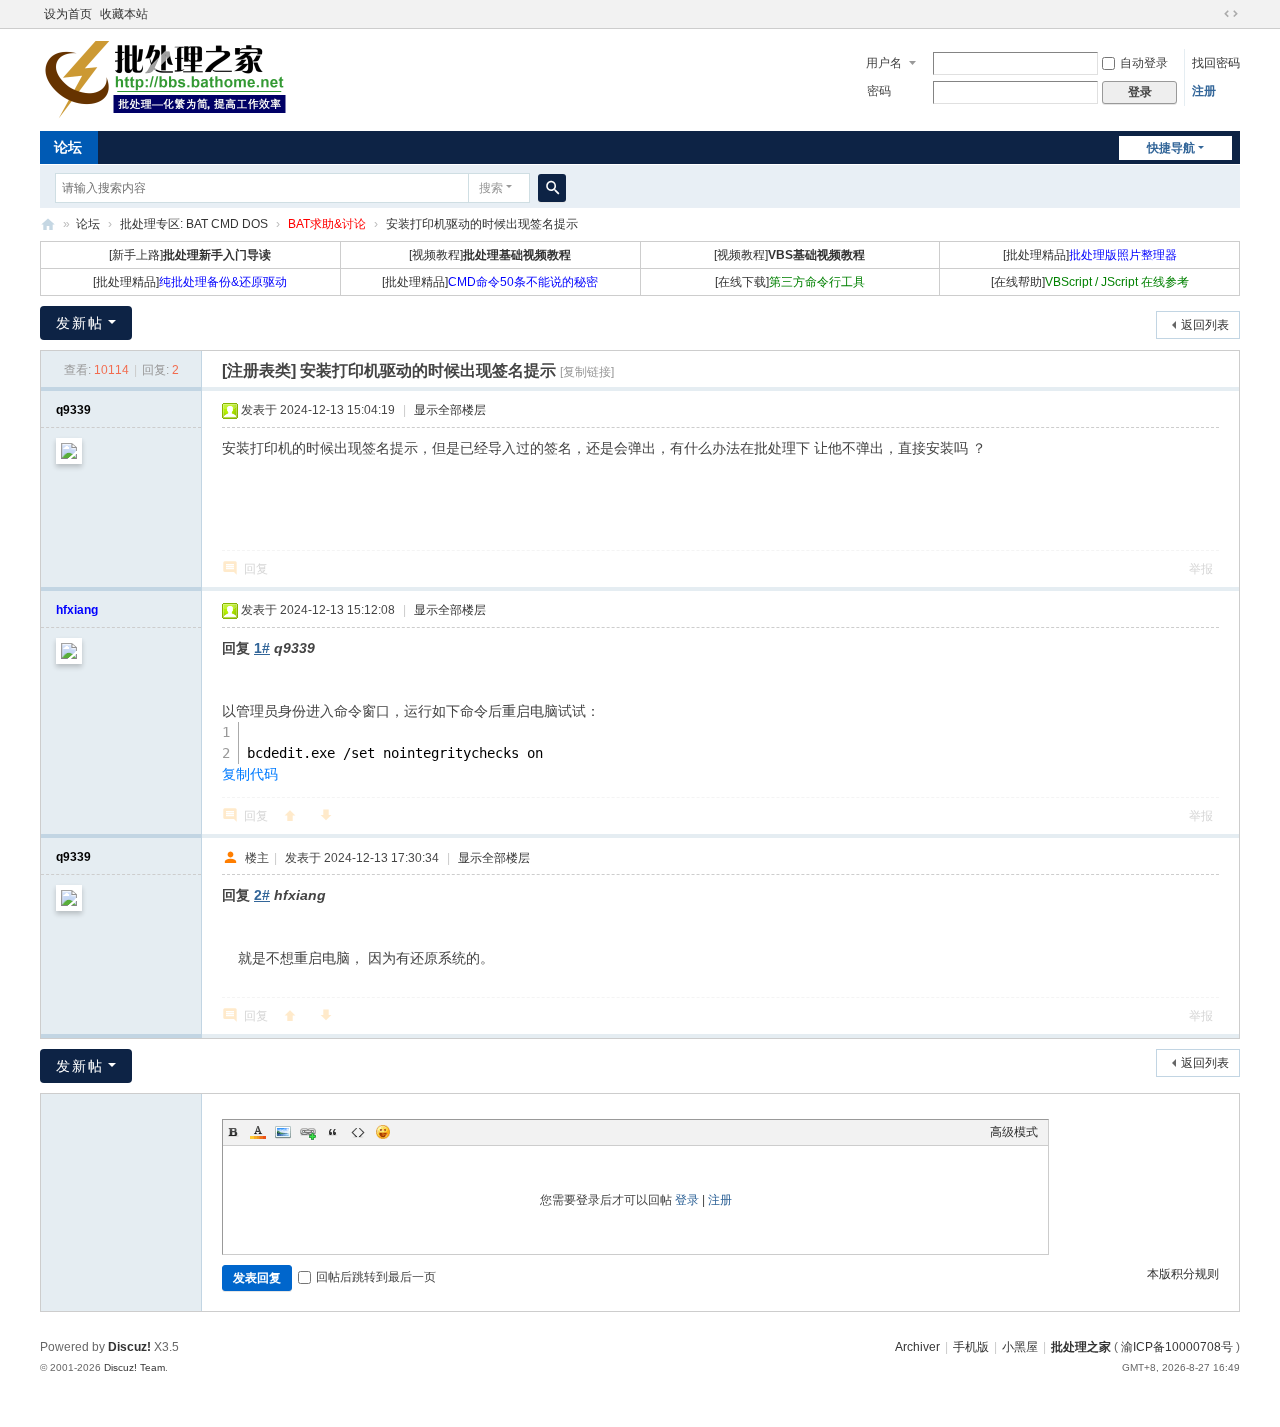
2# (262, 895)
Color (258, 1132)
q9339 (73, 410)
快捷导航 (1171, 148)
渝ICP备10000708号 (1177, 1347)
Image (283, 1132)
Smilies (383, 1132)
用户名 (884, 63)
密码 (879, 91)
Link (308, 1132)
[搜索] (552, 188)
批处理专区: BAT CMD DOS (194, 224)
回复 (256, 569)
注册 (1204, 91)
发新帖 (80, 323)
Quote (333, 1132)
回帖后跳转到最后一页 (376, 1277)
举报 (1201, 569)
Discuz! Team (134, 1367)
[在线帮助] (1090, 282)
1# (262, 648)
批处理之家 (48, 224)
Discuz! (129, 1347)
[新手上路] (190, 255)
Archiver (917, 1347)
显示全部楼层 (450, 410)
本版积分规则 (1183, 1274)
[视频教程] (490, 255)
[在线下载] (790, 282)
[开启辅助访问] (1212, 14)
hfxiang (77, 610)
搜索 (491, 188)
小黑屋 (1020, 1347)
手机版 (971, 1347)
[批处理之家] (165, 78)
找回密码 (1216, 63)
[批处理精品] (1090, 255)
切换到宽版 (1231, 14)
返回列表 (1205, 325)
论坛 (68, 147)
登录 (687, 1200)
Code (358, 1132)
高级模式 (1014, 1132)
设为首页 (68, 14)
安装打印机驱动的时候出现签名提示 (482, 224)
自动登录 (1144, 63)
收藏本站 (124, 14)
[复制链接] (587, 372)
